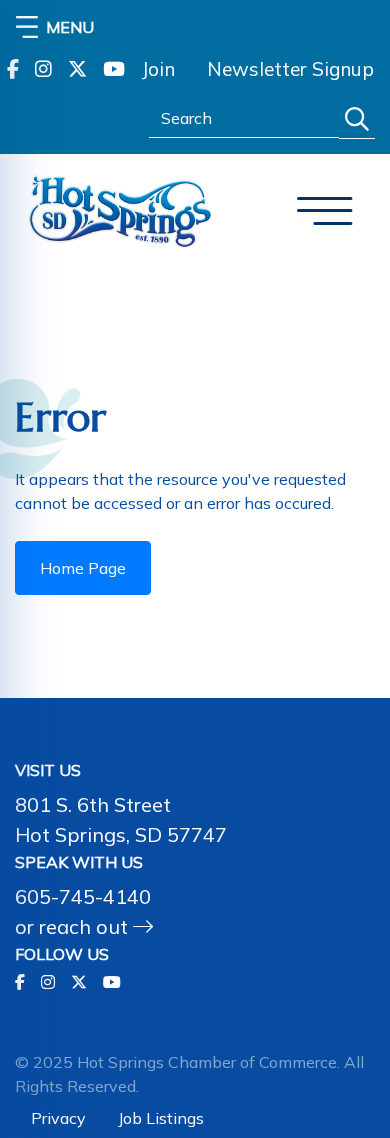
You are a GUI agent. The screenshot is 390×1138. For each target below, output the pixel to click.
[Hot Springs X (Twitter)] (77, 69)
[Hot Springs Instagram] (43, 69)
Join (158, 69)
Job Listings (161, 1118)
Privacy (58, 1118)
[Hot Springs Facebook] (13, 69)
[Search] (357, 119)
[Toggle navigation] (325, 211)
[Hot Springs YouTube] (114, 69)
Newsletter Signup (290, 69)
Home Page (83, 568)
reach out (86, 926)
